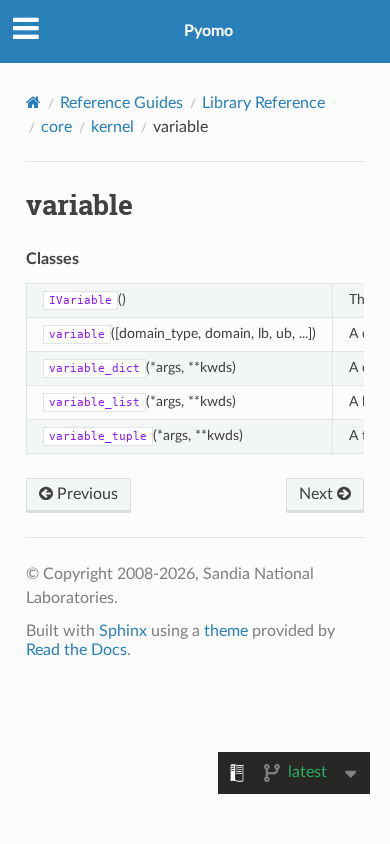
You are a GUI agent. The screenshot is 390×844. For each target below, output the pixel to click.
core (56, 127)
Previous (85, 494)
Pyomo (208, 31)
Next (318, 494)
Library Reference (263, 103)
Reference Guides (121, 103)
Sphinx (123, 631)
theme (226, 631)
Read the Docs (76, 650)
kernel (112, 127)
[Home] (33, 102)
